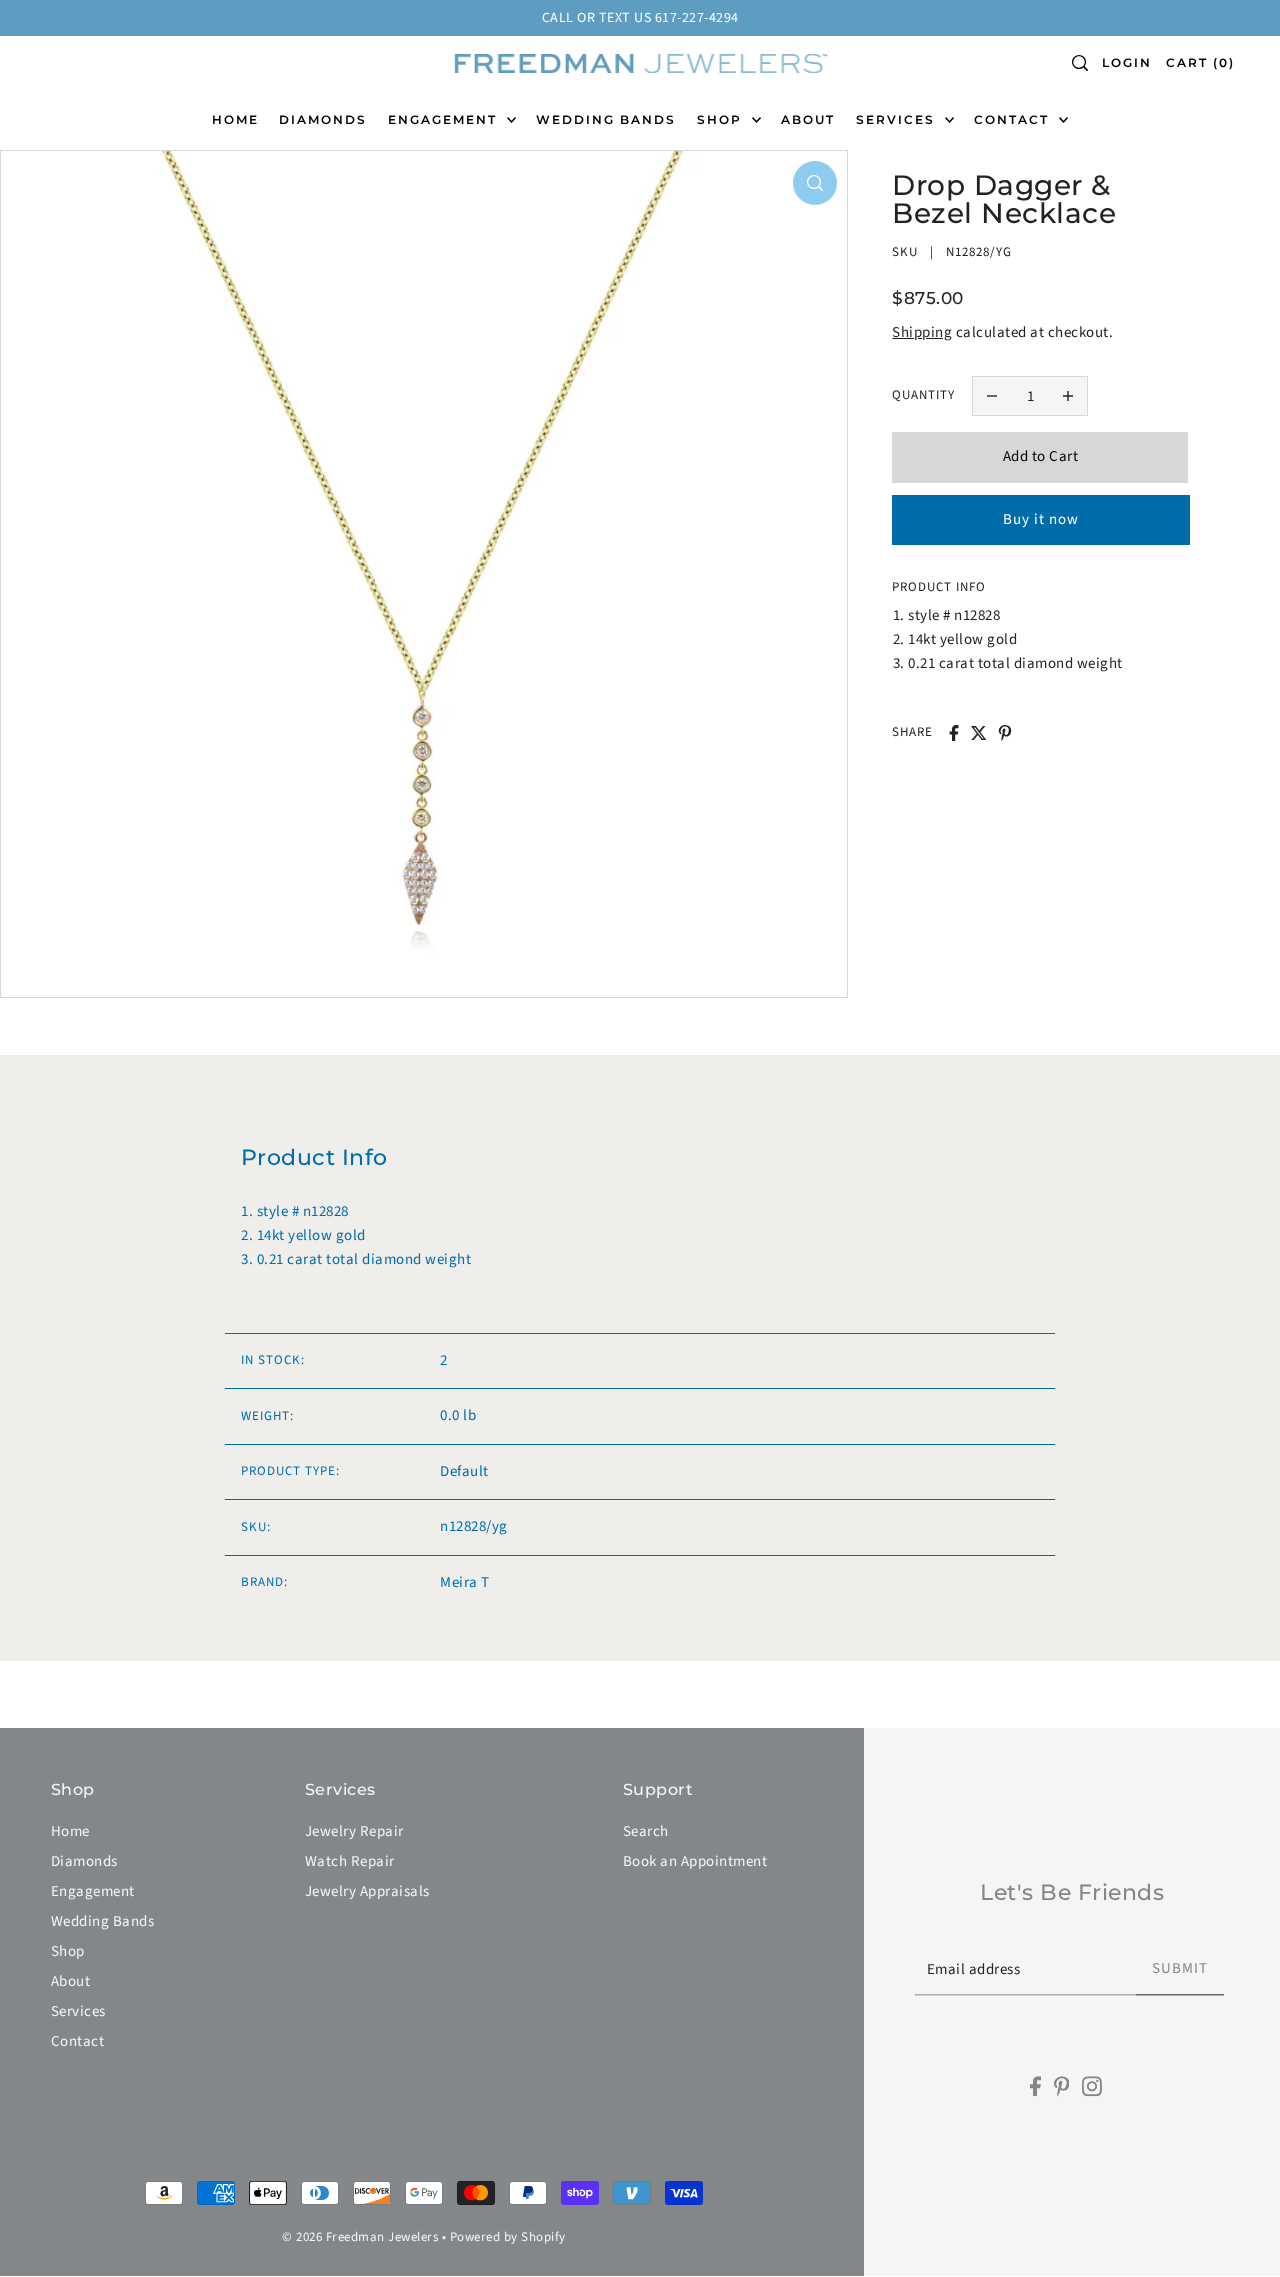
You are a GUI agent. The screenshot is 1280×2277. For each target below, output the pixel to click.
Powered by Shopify (508, 2237)
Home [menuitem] (235, 119)
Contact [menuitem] (1014, 119)
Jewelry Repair (354, 1831)
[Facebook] (1035, 2086)
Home (70, 1831)
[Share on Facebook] (954, 733)
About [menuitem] (808, 119)
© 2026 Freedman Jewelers (360, 2237)
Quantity (923, 395)
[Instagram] (1092, 2086)
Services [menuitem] (898, 119)
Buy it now (1041, 518)
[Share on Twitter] (979, 733)
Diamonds (84, 1861)
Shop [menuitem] (722, 119)
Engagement (93, 1891)
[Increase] (1068, 396)
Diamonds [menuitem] (323, 119)
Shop (68, 1951)
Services (78, 2011)
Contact (78, 2041)
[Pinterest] (1062, 2086)
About (71, 1981)
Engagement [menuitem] (445, 119)
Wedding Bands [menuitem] (606, 119)
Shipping (922, 332)
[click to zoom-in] (815, 183)
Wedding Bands (103, 1921)
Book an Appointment (695, 1861)
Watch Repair (350, 1861)
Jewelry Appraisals (367, 1891)
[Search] (1080, 63)
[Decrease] (992, 396)
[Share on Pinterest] (1005, 733)
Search (646, 1831)
